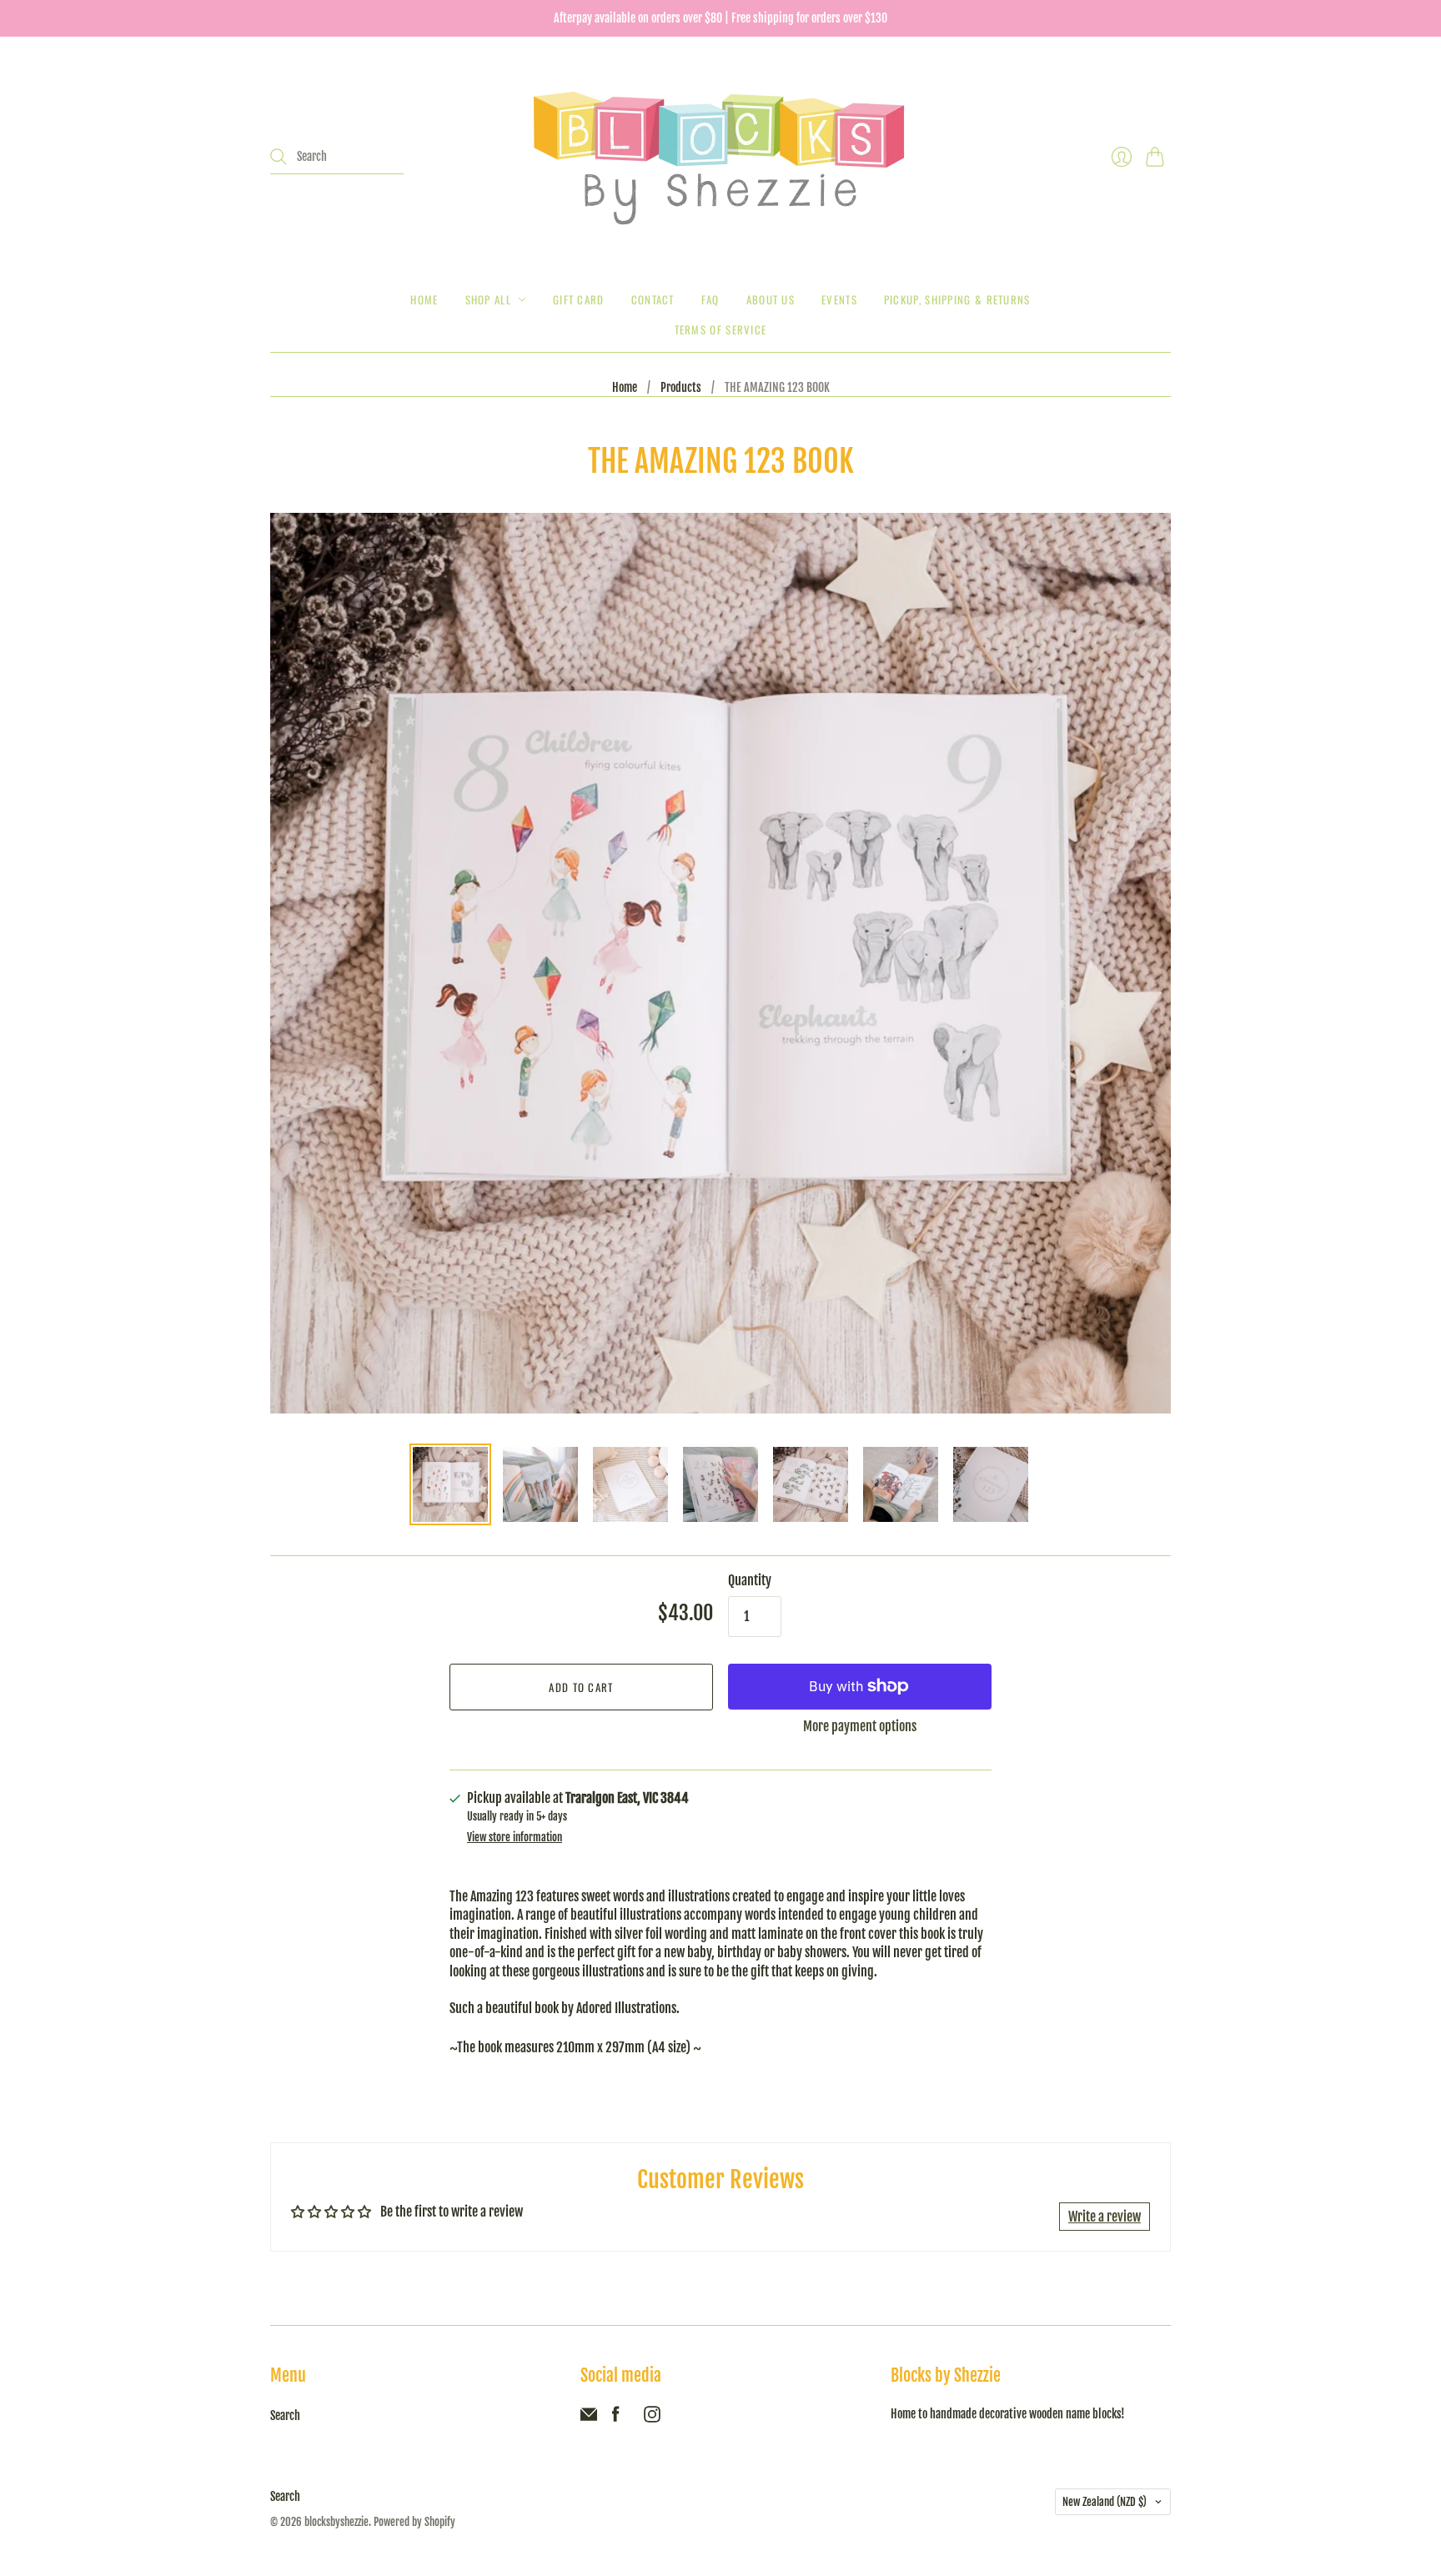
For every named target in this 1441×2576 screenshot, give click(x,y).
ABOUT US (771, 299)
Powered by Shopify (414, 2522)
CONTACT (653, 299)
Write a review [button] (1105, 2217)
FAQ (710, 299)
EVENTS (839, 299)
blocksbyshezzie (336, 2522)
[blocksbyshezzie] (720, 157)
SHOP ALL (488, 299)
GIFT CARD (579, 299)
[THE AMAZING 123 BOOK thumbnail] (450, 1484)
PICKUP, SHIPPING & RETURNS (957, 299)
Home (424, 299)
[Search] (279, 157)
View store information (515, 1838)
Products (681, 387)
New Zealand (1105, 2502)
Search (285, 2415)
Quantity (750, 1580)
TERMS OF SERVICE (721, 329)
